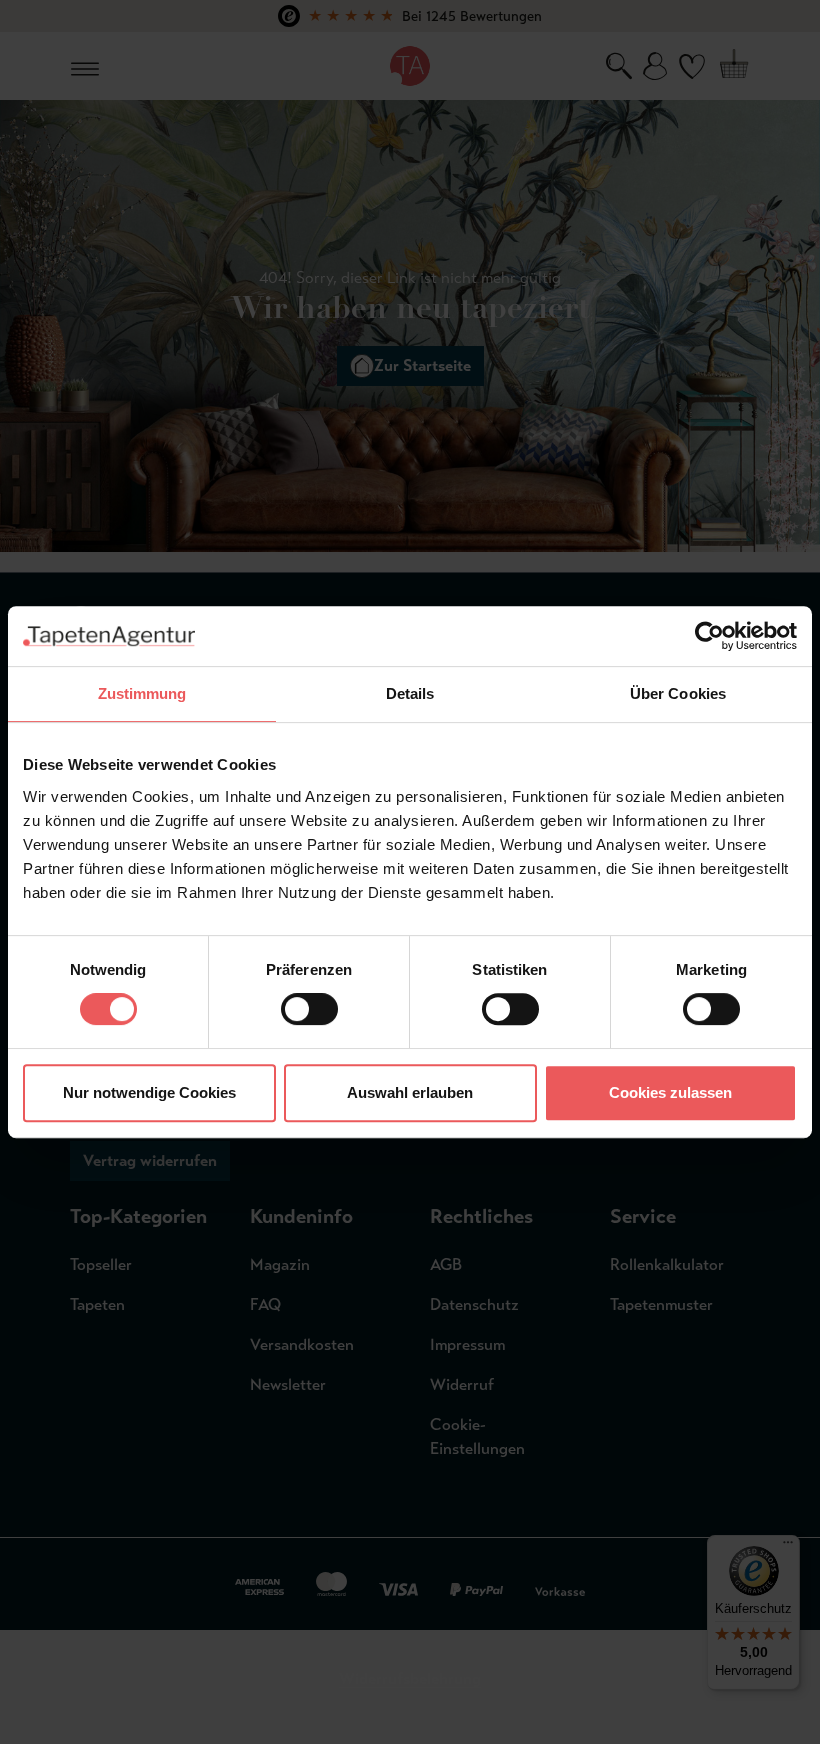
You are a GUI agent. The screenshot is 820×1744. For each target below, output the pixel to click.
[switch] (309, 1009)
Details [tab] (410, 693)
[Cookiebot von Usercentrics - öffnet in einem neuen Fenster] (709, 636)
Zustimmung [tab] (142, 693)
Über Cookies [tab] (678, 693)
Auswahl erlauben (410, 1092)
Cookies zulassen (670, 1092)
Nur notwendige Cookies (149, 1092)
